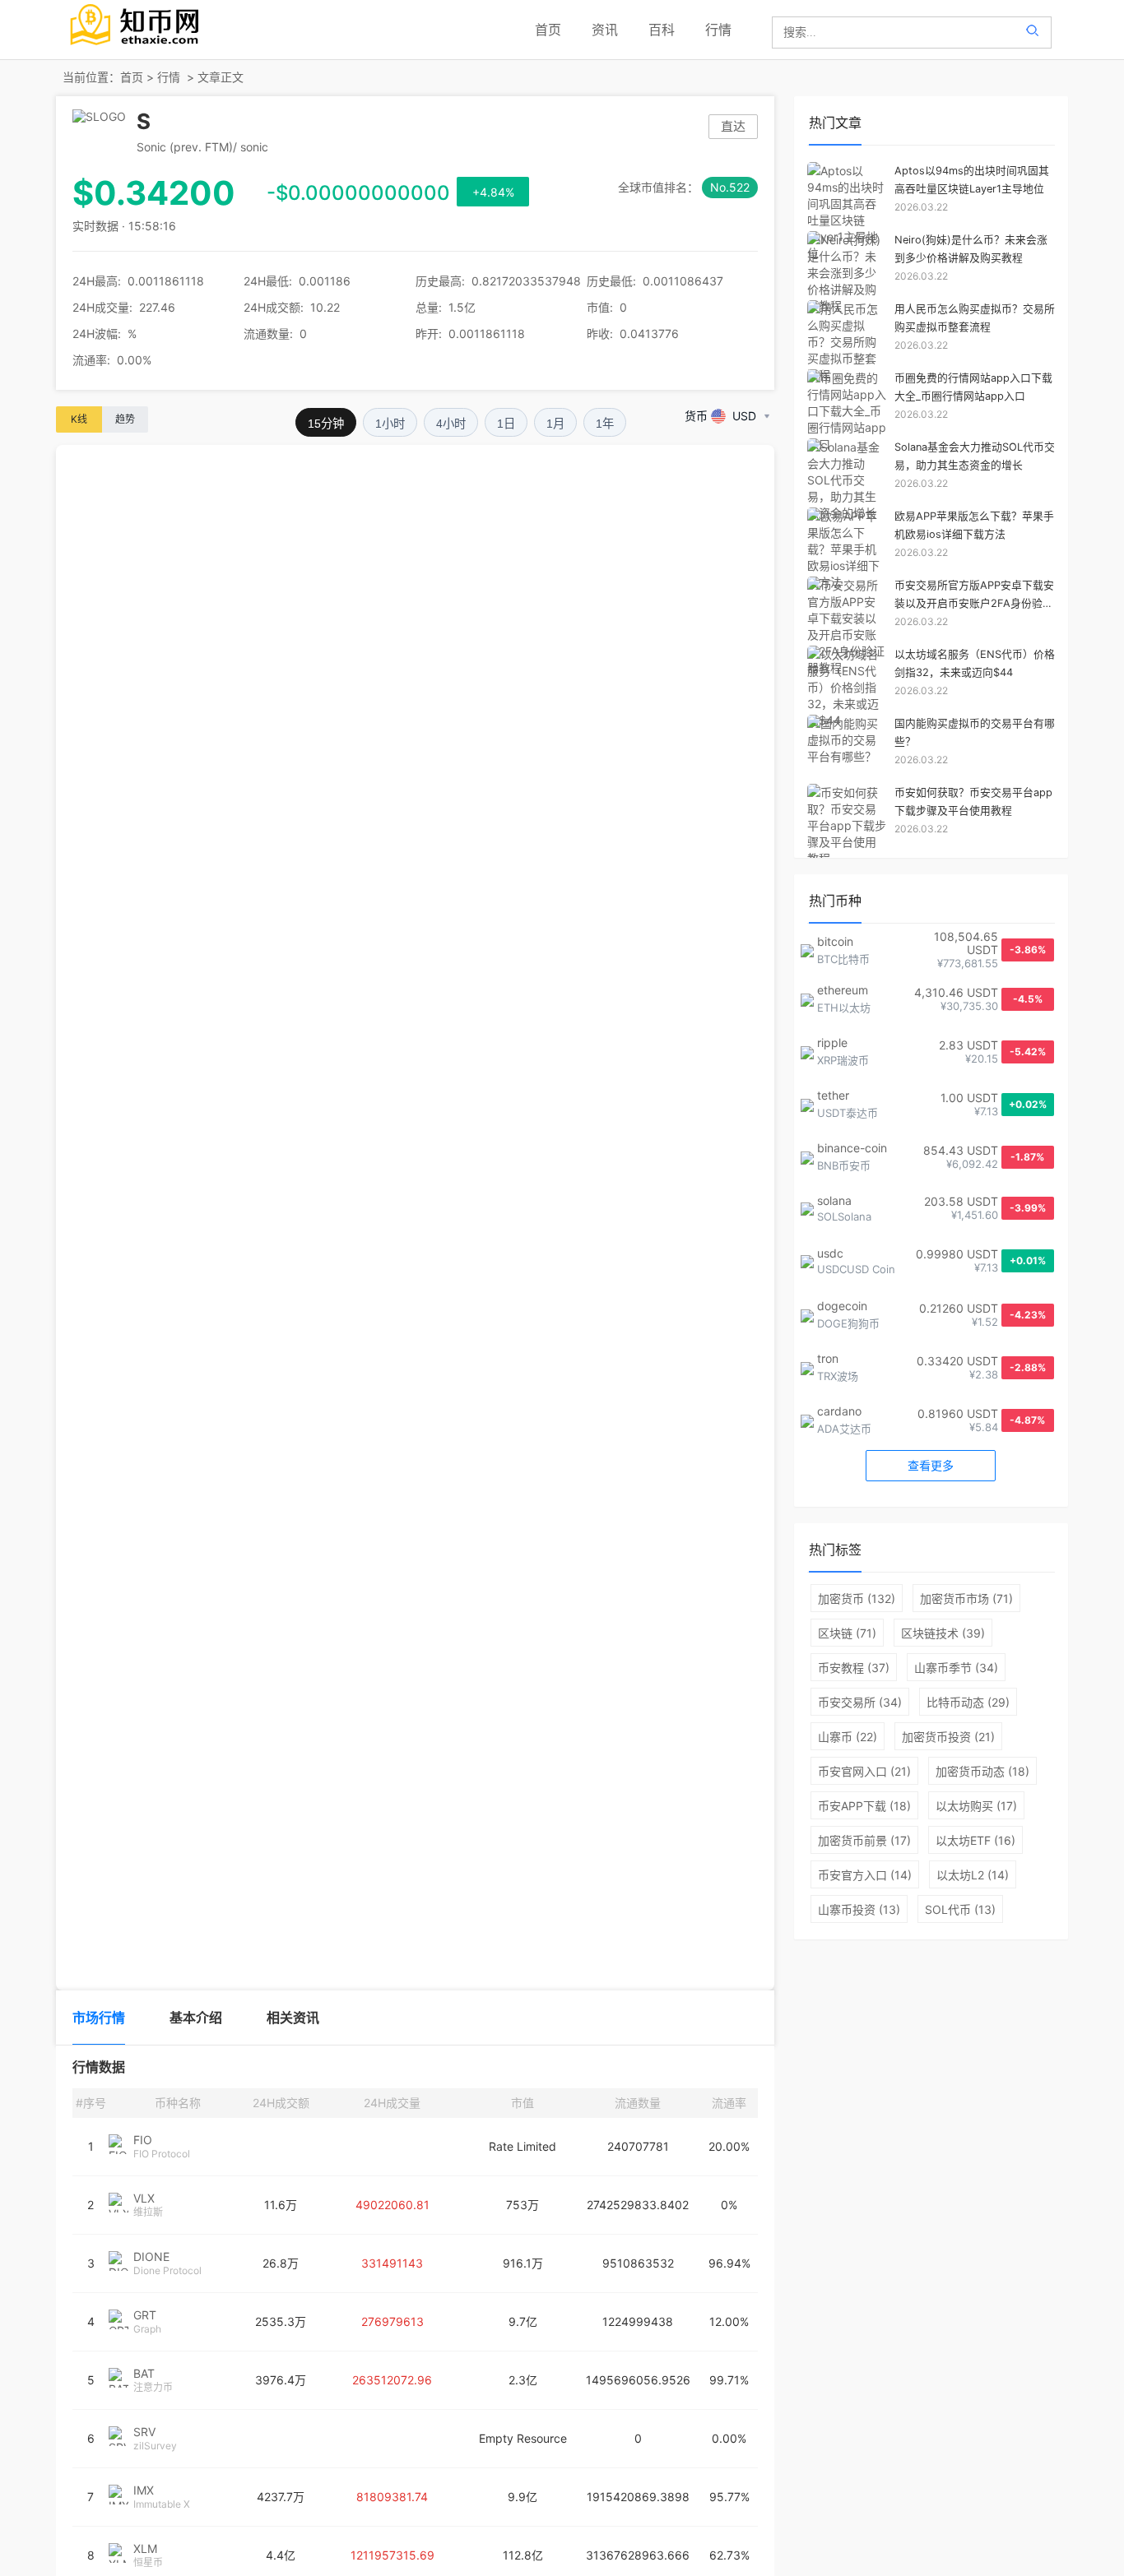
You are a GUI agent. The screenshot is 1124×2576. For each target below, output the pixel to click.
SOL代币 (960, 1909)
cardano (839, 1411)
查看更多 (931, 1465)
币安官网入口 (864, 1771)
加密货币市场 (966, 1598)
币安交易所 (860, 1702)
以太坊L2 (973, 1875)
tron (828, 1358)
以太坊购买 (976, 1806)
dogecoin (842, 1306)
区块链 (847, 1633)
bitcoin (835, 941)
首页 (548, 30)
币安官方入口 (865, 1875)
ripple (832, 1042)
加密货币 (857, 1598)
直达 (733, 126)
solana (834, 1200)
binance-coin (852, 1148)
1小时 (390, 424)
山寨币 (848, 1737)
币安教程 (854, 1668)
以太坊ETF (975, 1840)
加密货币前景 (864, 1840)
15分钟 (326, 424)
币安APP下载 (864, 1806)
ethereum (843, 990)
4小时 (451, 424)
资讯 (605, 30)
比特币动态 (968, 1702)
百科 (662, 30)
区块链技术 (943, 1633)
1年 (605, 424)
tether (833, 1095)
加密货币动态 (982, 1771)
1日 (506, 424)
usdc (830, 1253)
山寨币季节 (956, 1668)
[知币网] (137, 47)
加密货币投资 (948, 1737)
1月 (555, 424)
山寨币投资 (859, 1909)
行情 (718, 30)
